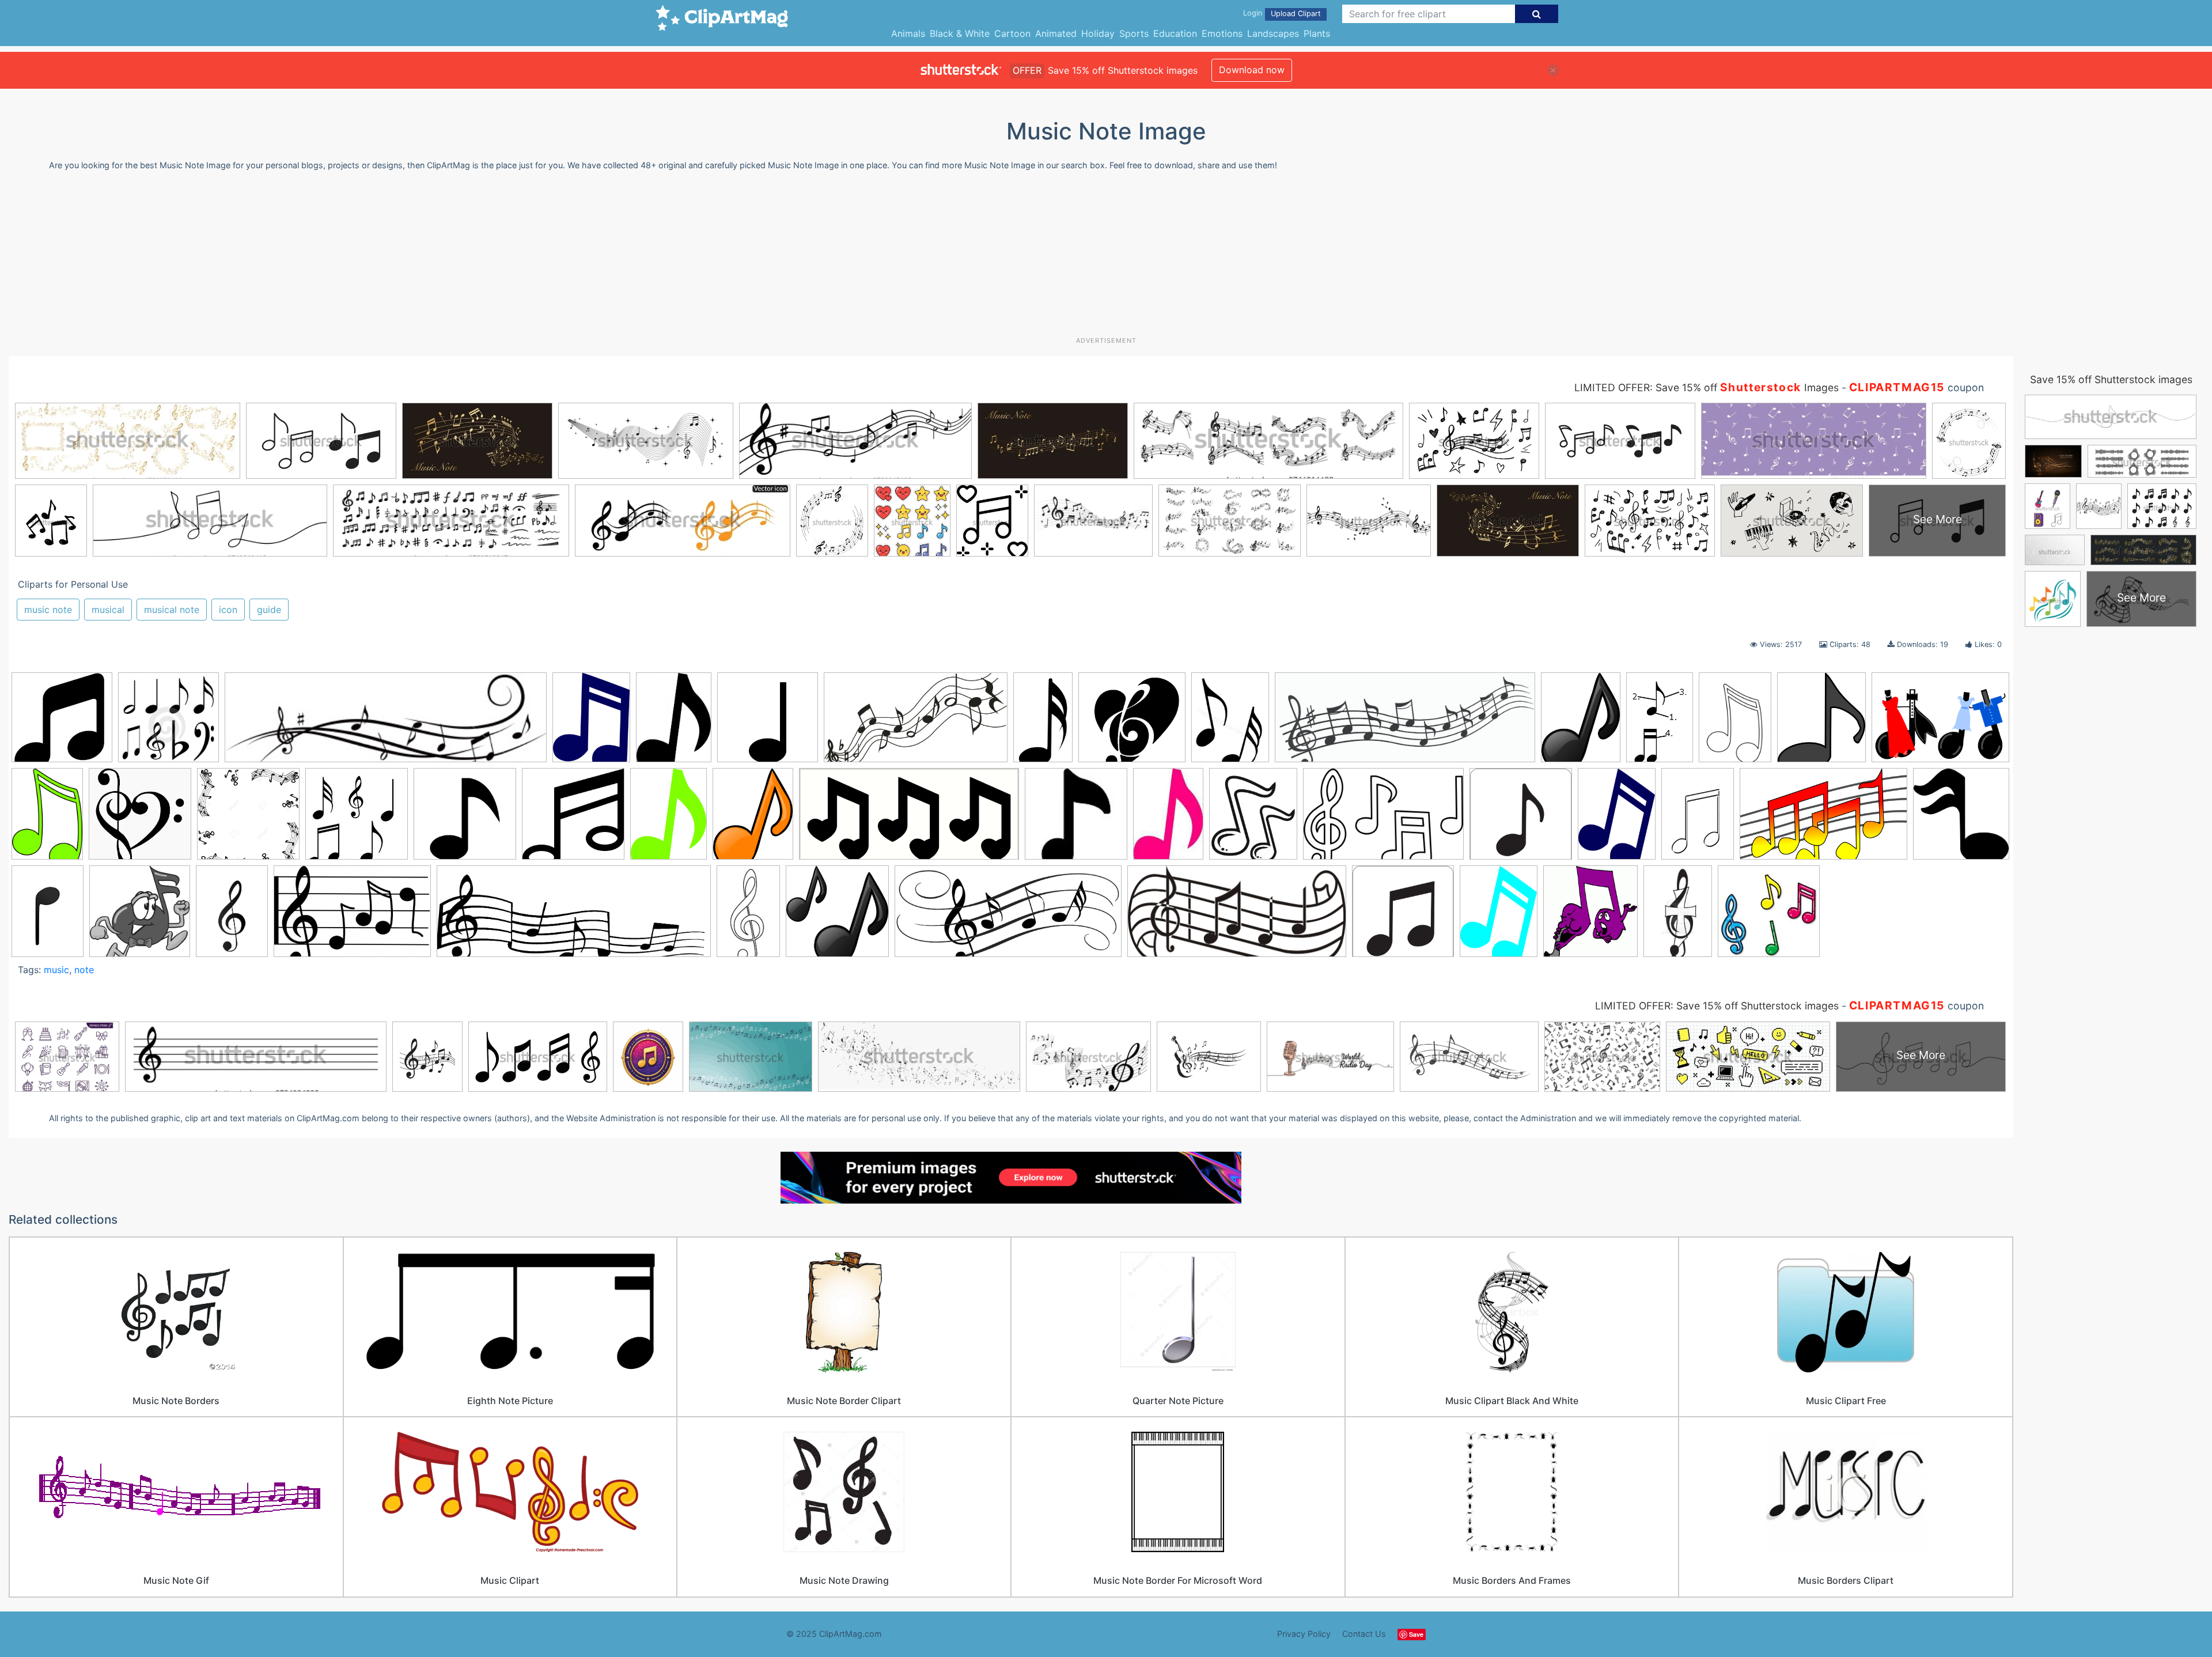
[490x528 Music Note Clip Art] (1590, 916)
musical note (172, 610)
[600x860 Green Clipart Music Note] (47, 819)
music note (48, 610)
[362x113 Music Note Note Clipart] (386, 723)
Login (1253, 13)
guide (269, 610)
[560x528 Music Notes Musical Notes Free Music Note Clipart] (1132, 723)
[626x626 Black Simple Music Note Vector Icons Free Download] (62, 723)
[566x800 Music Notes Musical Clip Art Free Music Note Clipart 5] (232, 916)
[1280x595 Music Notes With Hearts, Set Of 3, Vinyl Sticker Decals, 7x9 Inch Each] (909, 820)
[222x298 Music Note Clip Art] (668, 819)
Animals (908, 33)
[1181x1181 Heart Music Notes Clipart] (140, 819)
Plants (1317, 33)
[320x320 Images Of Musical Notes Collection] (357, 819)
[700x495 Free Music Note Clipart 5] (1940, 721)
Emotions (1222, 33)
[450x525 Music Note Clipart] (1253, 819)
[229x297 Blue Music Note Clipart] (591, 722)
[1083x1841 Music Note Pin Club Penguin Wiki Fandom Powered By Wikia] (1043, 722)
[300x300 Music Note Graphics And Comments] (1769, 916)
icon (228, 610)
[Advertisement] (1106, 258)
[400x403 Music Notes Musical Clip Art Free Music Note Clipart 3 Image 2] (1961, 816)
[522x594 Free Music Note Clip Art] (1821, 723)
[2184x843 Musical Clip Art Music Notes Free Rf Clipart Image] (1405, 723)
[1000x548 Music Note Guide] (916, 723)
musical (108, 610)
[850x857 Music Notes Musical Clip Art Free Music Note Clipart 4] (140, 916)
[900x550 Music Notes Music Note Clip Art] (1823, 820)
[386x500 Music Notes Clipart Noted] (1230, 722)
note (84, 970)
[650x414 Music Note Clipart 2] (1383, 819)
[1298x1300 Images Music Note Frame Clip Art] (248, 819)
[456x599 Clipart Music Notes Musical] (1499, 916)
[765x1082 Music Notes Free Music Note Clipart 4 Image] (1698, 819)
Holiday (1098, 33)
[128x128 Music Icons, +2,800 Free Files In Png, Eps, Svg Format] (1076, 819)
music (56, 970)
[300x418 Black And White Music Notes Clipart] (1735, 723)
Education (1175, 33)
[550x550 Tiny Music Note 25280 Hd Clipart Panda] (1403, 916)
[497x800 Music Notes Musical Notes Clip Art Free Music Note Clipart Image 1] (748, 916)
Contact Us (1364, 1634)
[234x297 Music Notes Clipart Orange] (753, 819)
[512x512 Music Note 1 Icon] (465, 819)
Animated (1056, 33)
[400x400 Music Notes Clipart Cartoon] (168, 723)
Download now (1252, 70)
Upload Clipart (1296, 14)
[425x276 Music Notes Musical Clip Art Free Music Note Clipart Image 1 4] (352, 917)
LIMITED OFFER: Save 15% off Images (1707, 387)
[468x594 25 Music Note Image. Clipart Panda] (1581, 723)
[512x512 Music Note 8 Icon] (573, 819)
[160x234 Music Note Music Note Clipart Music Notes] (1168, 819)
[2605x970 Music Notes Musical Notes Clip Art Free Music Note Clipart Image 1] (574, 917)
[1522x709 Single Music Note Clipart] (1237, 917)
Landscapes (1273, 33)
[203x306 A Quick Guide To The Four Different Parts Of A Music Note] (1660, 722)
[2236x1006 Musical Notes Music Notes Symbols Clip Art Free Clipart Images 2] (1008, 917)
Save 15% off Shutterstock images (2111, 379)
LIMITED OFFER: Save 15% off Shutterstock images (1717, 1006)
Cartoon (1012, 33)
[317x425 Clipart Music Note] (674, 723)
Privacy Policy (1304, 1634)
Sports (1134, 33)
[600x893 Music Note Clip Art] (1678, 916)
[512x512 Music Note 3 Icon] (768, 723)
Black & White (960, 33)
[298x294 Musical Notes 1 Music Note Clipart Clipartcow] (837, 916)
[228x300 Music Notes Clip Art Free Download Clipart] (1617, 819)
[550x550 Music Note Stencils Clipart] (1521, 819)
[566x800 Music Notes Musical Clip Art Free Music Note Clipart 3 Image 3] (48, 916)
